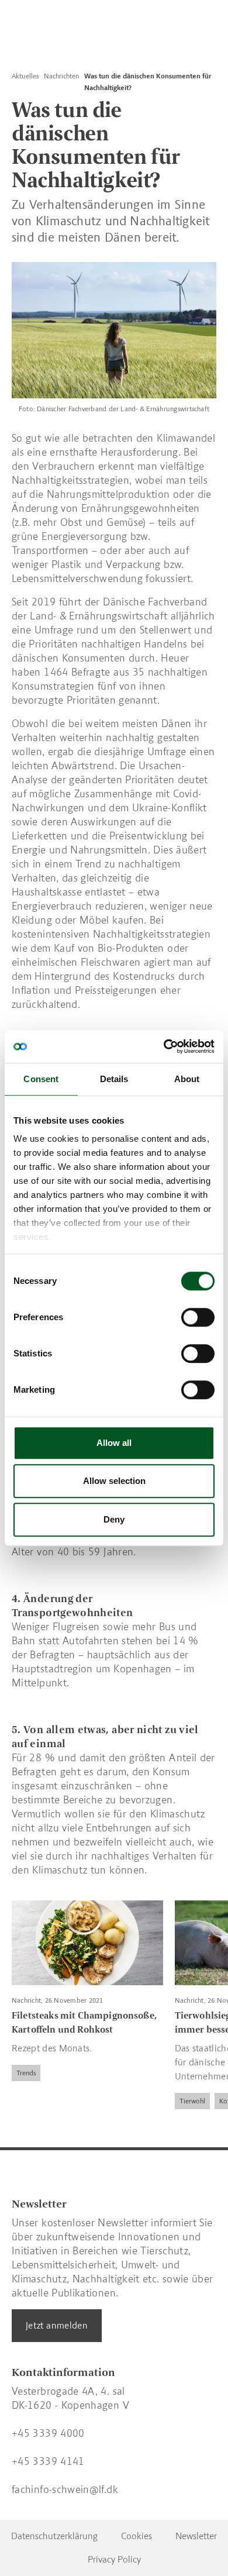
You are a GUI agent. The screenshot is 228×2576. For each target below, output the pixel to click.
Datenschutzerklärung (54, 2536)
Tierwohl (192, 2102)
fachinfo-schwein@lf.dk (65, 2489)
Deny (114, 1519)
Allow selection (114, 1481)
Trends (26, 2074)
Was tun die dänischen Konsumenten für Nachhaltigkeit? (148, 82)
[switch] (198, 1317)
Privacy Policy (114, 2559)
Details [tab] (114, 1079)
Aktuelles (25, 76)
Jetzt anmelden (57, 2325)
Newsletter (196, 2536)
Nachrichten (61, 76)
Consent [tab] (41, 1079)
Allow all (114, 1443)
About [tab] (187, 1079)
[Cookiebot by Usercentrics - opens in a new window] (164, 1046)
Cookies (137, 2536)
